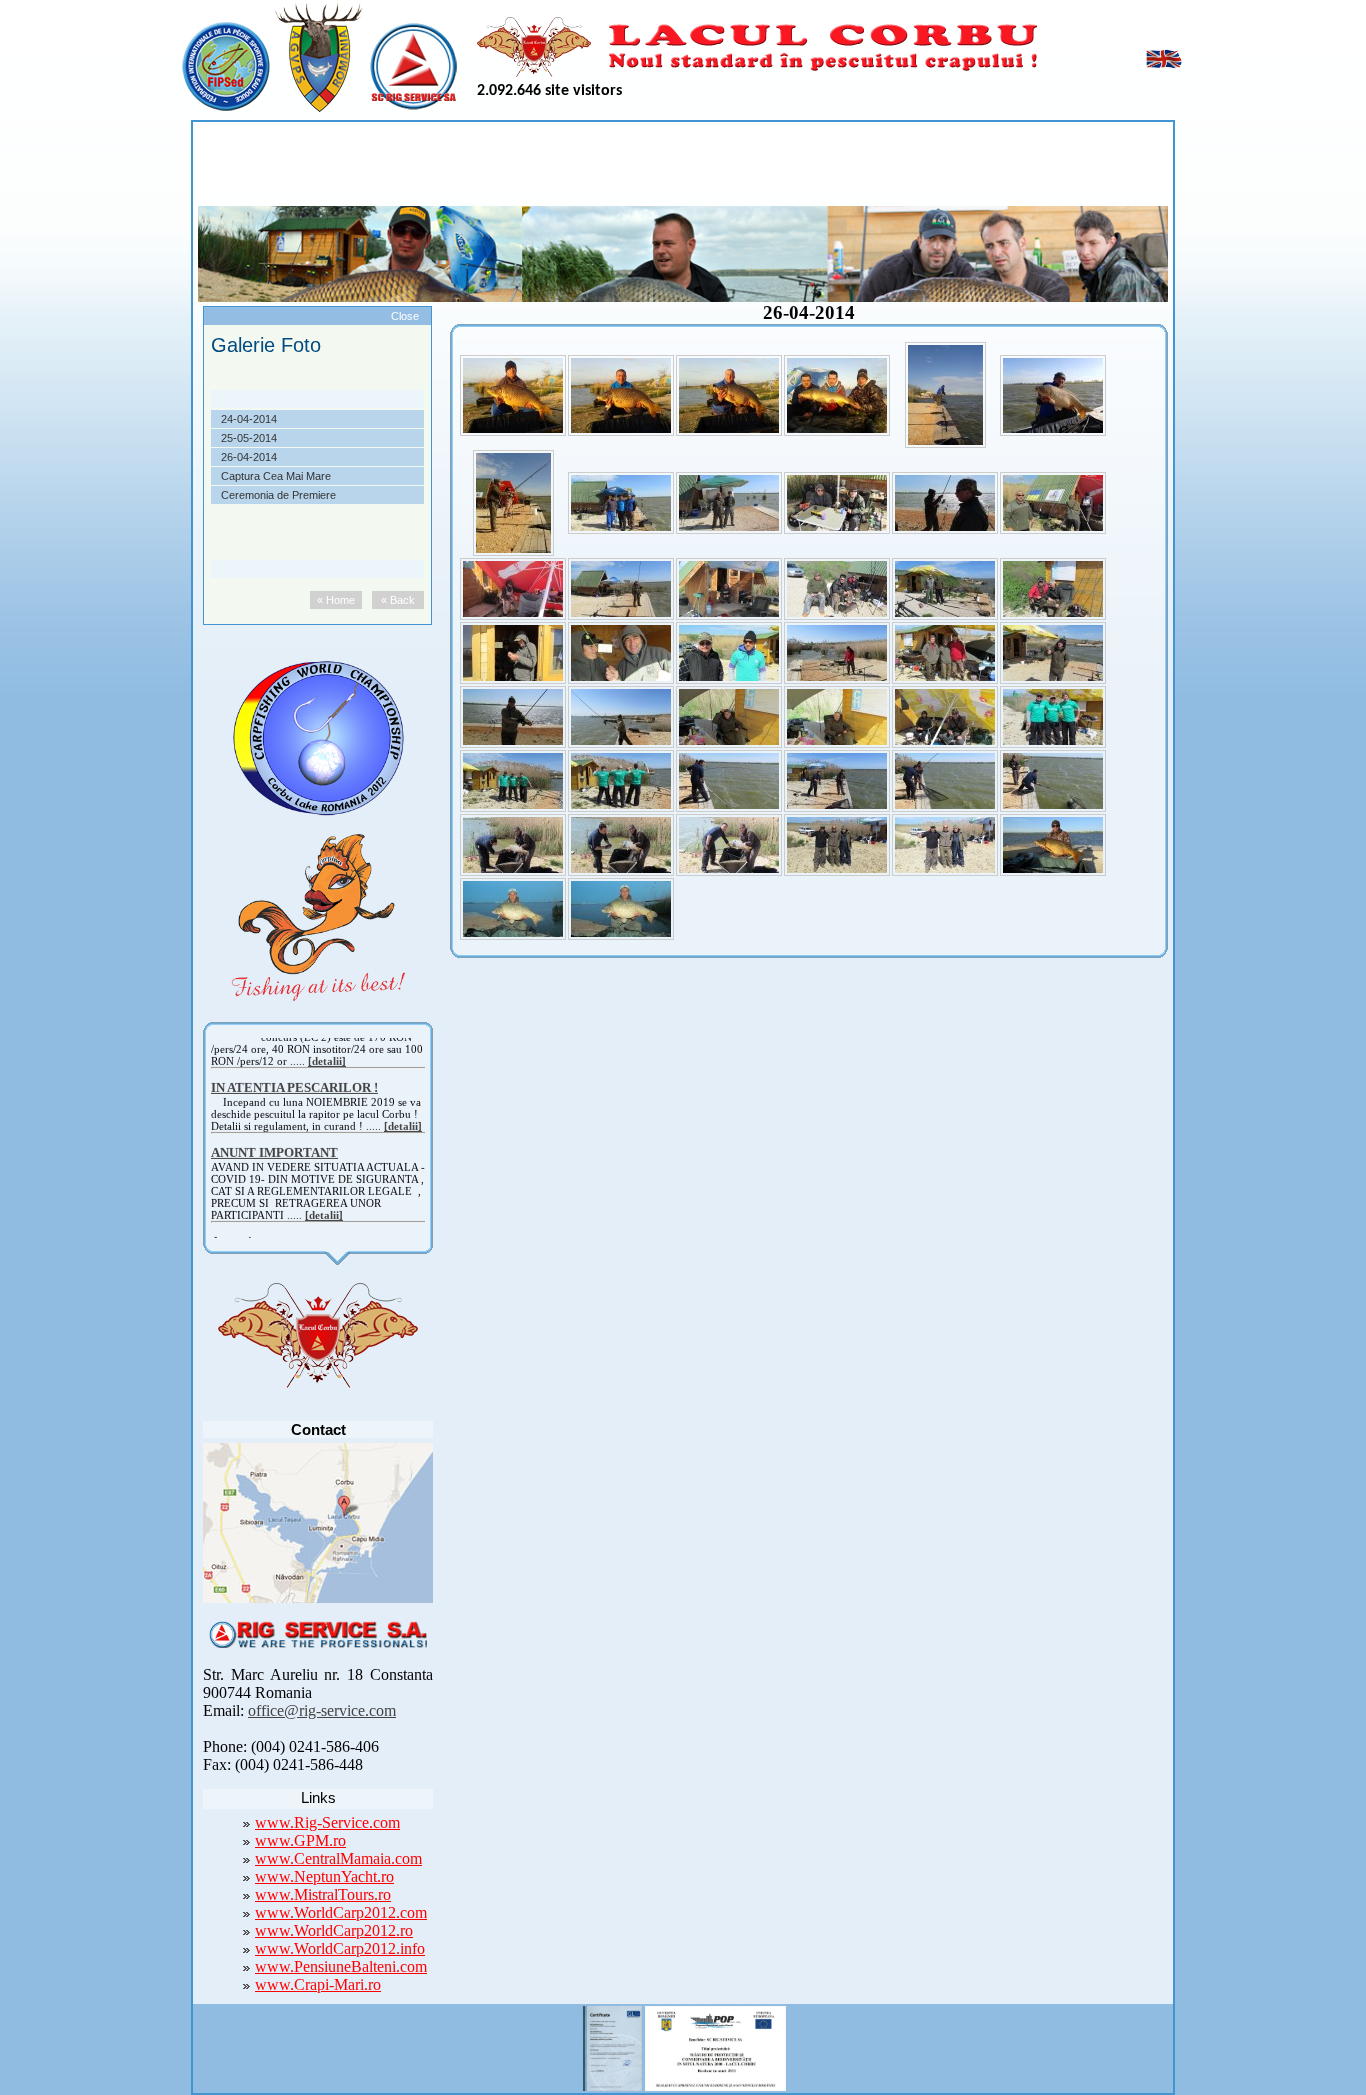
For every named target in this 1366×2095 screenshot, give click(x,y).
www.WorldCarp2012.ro (334, 1930)
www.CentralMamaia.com (338, 1858)
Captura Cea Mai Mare (276, 476)
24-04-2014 (249, 419)
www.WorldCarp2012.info (340, 1948)
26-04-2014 (249, 457)
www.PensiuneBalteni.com (341, 1966)
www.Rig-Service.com (327, 1822)
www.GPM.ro (300, 1840)
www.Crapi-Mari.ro (318, 1984)
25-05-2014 (249, 438)
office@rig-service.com (322, 1710)
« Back (398, 600)
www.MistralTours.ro (323, 1894)
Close (405, 316)
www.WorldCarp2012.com (341, 1912)
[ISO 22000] (612, 2045)
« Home (336, 600)
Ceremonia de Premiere (278, 495)
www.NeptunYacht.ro (324, 1876)
